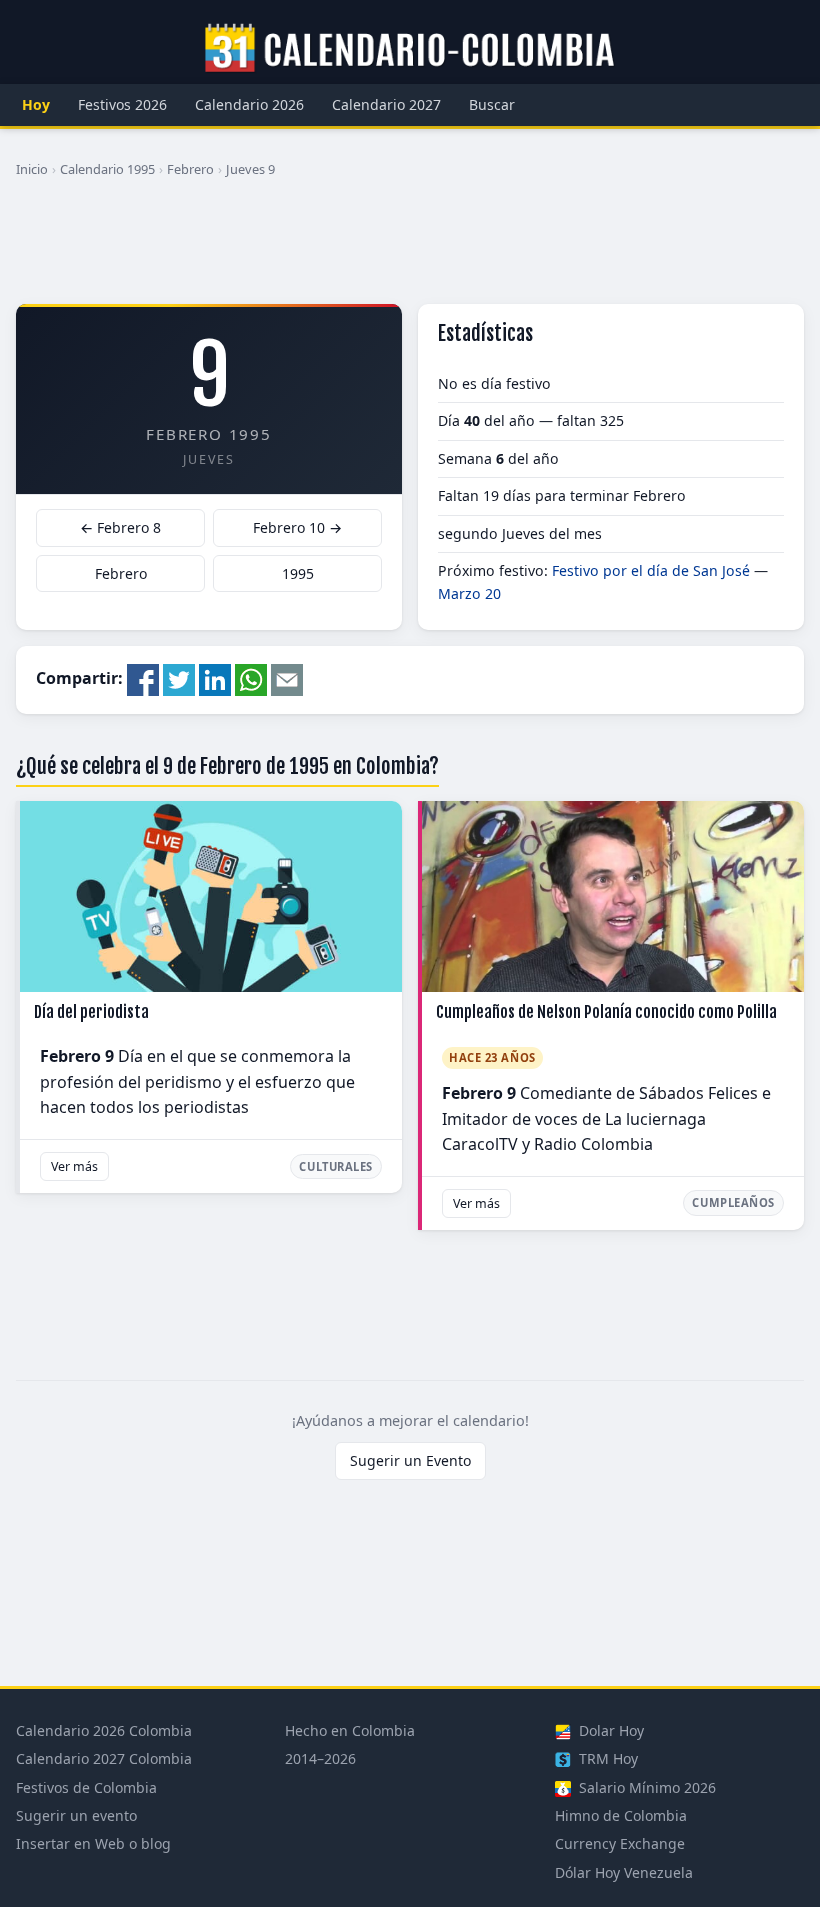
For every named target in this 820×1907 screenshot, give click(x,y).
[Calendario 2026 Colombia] (410, 49)
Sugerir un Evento (410, 1460)
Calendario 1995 (107, 169)
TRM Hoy (606, 1758)
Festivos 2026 (122, 104)
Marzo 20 (469, 593)
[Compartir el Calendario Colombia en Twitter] (179, 679)
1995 (298, 573)
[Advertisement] (410, 249)
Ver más (74, 1166)
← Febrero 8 (120, 527)
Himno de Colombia (621, 1815)
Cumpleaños (733, 1202)
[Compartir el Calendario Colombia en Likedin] (215, 679)
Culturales (336, 1166)
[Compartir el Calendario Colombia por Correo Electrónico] (287, 679)
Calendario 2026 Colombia (104, 1730)
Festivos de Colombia (86, 1787)
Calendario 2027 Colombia (104, 1758)
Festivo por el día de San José (651, 570)
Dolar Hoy (609, 1730)
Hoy (36, 104)
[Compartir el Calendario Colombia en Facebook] (143, 679)
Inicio (32, 169)
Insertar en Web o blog (93, 1843)
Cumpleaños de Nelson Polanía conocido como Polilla (606, 1012)
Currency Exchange (620, 1843)
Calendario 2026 (249, 104)
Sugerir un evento (76, 1815)
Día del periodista (91, 1012)
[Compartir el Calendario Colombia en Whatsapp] (251, 679)
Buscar (492, 104)
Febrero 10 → (297, 527)
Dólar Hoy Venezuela (624, 1872)
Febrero (190, 169)
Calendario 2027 (386, 104)
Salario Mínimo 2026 (645, 1787)
